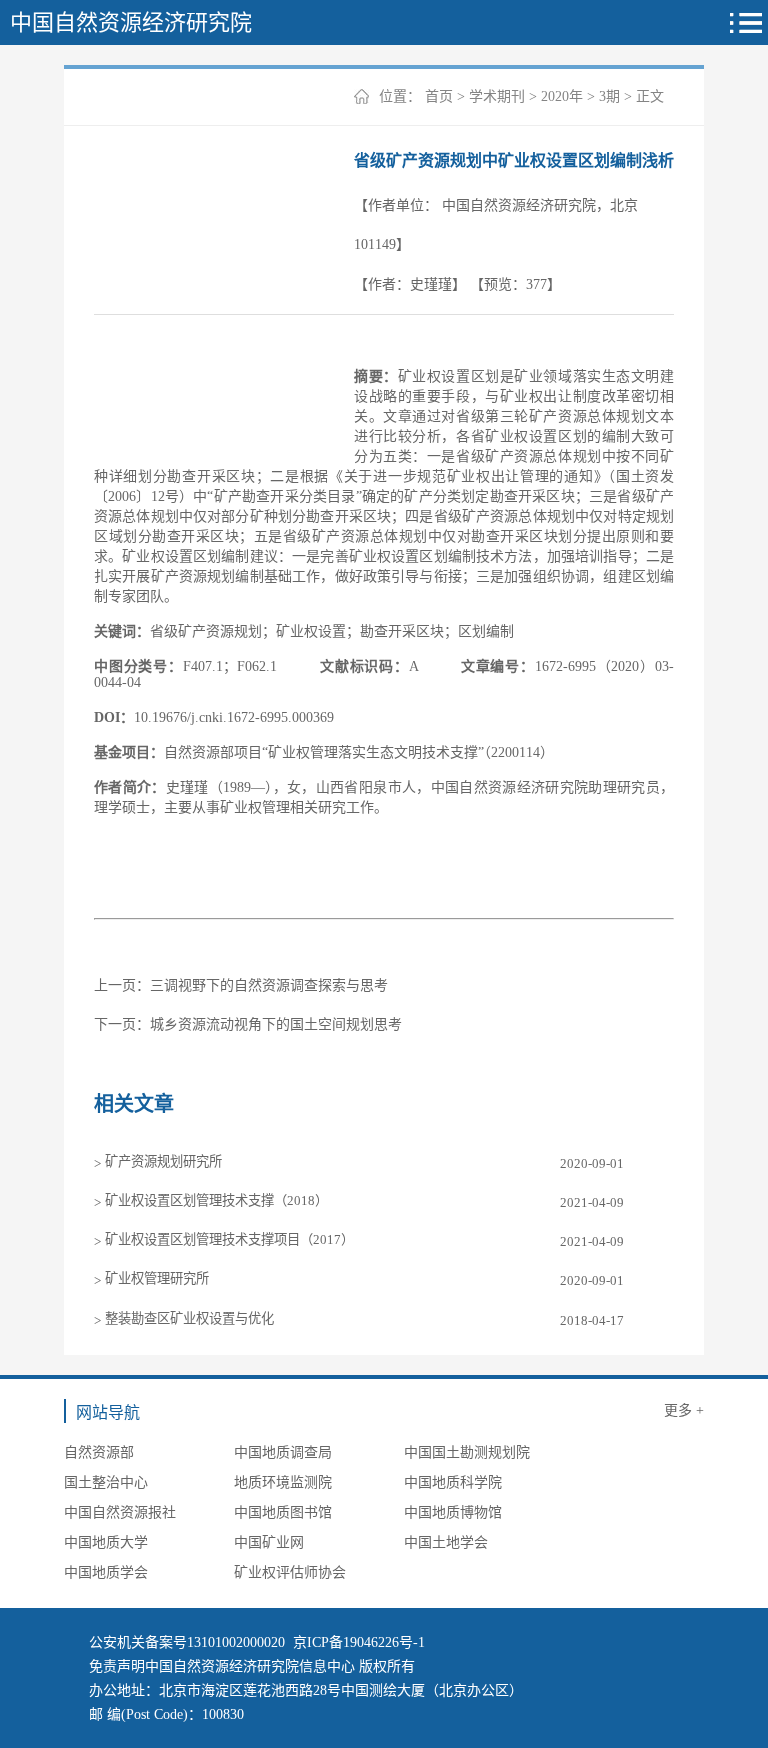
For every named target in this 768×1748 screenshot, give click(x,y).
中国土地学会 (446, 1542)
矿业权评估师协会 (290, 1572)
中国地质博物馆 (453, 1512)
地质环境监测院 (283, 1482)
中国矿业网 (269, 1542)
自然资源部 (99, 1452)
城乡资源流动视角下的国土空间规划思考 (276, 1024)
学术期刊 (497, 96)
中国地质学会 (106, 1572)
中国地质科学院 (453, 1482)
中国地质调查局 (283, 1452)
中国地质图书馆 (283, 1512)
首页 (439, 96)
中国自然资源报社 (120, 1512)
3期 (609, 96)
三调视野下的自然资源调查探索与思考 (269, 985)
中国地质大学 (106, 1542)
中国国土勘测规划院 (467, 1452)
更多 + (684, 1410)
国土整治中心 (106, 1482)
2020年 (562, 96)
